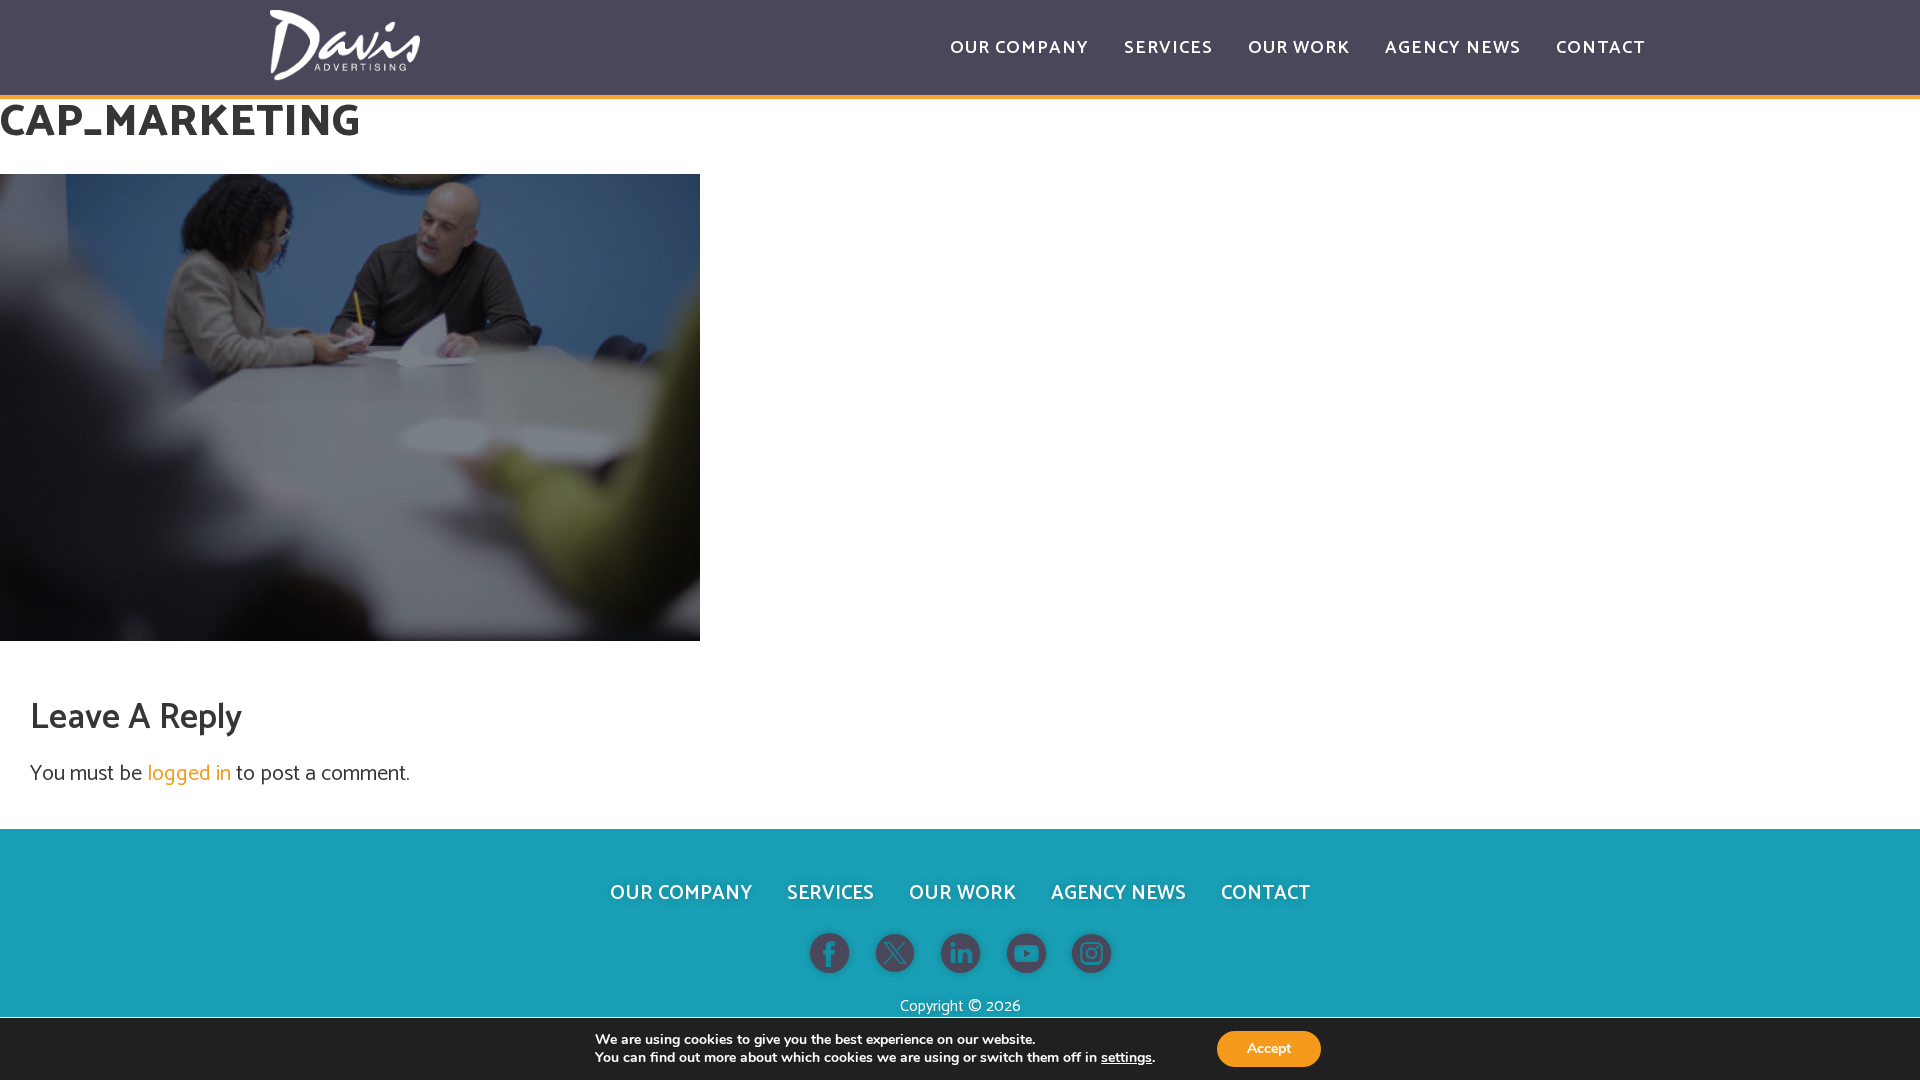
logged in (189, 774)
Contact (1265, 893)
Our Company (681, 893)
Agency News (1118, 893)
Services (830, 893)
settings (1126, 1058)
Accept (1269, 1048)
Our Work (962, 893)
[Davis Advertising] (345, 45)
